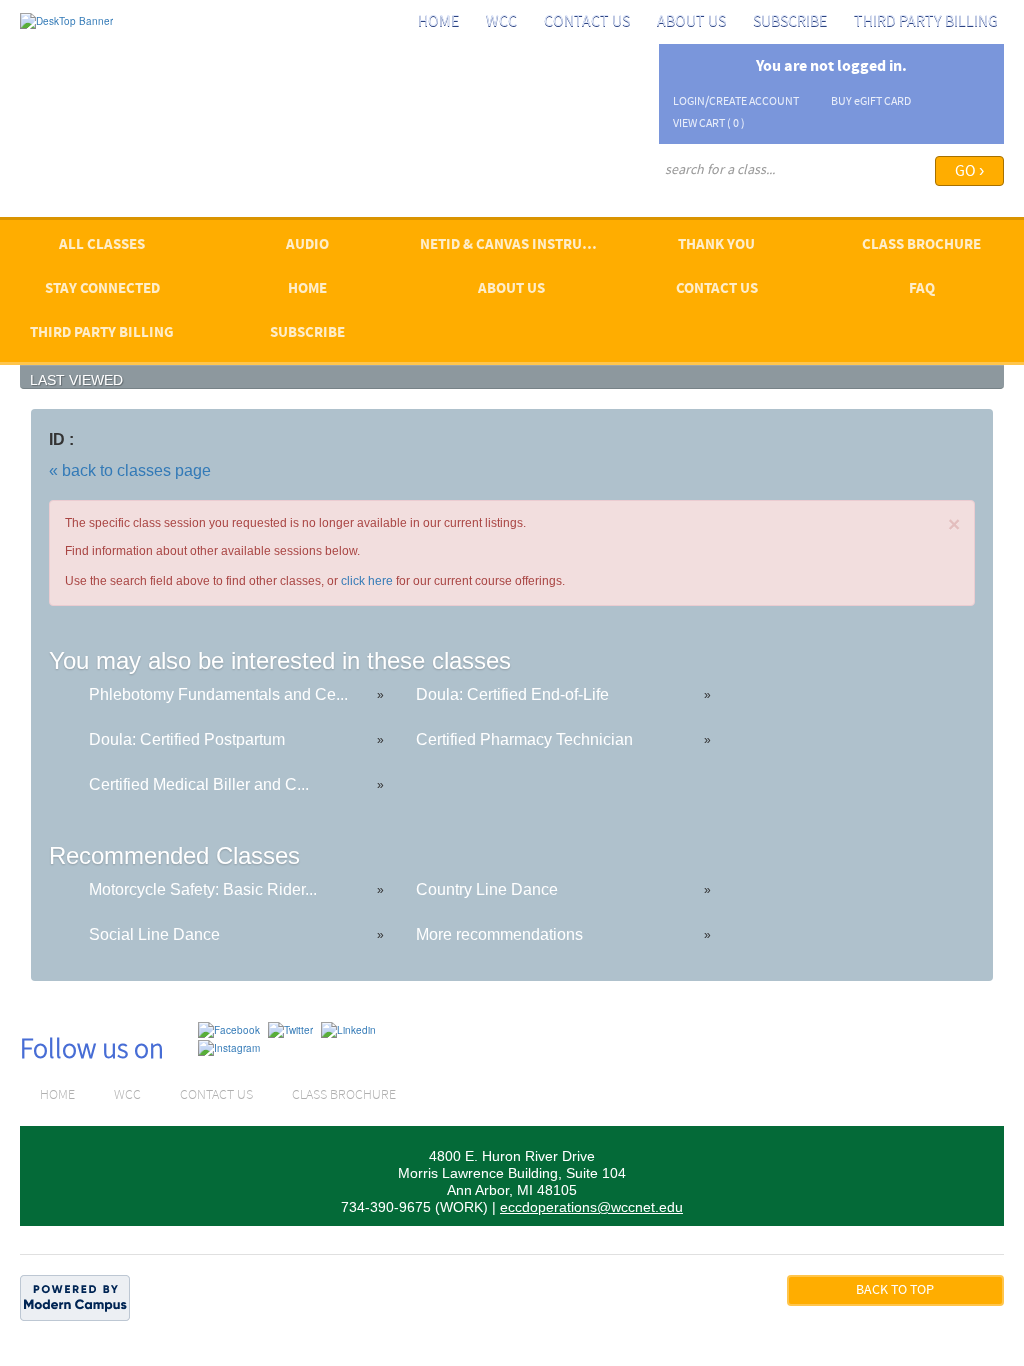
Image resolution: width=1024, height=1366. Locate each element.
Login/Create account (736, 102)
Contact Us (587, 22)
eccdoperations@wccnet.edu (591, 1207)
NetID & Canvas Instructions (517, 245)
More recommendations (499, 934)
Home (438, 22)
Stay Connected (102, 289)
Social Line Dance (154, 934)
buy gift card (871, 102)
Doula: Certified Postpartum (187, 739)
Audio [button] (307, 245)
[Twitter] (290, 1029)
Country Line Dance (487, 889)
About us (691, 22)
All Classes (102, 245)
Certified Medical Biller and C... (199, 784)
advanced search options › (725, 197)
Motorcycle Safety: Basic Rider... (203, 889)
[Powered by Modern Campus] (75, 1297)
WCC (501, 22)
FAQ (922, 289)
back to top (895, 1290)
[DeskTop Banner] (66, 20)
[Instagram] (229, 1047)
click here (367, 581)
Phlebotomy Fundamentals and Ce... (218, 694)
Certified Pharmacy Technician (524, 739)
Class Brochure (921, 245)
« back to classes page (130, 470)
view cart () (709, 124)
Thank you (716, 245)
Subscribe (790, 22)
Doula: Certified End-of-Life (512, 694)
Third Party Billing (926, 22)
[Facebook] (229, 1029)
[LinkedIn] (348, 1029)
